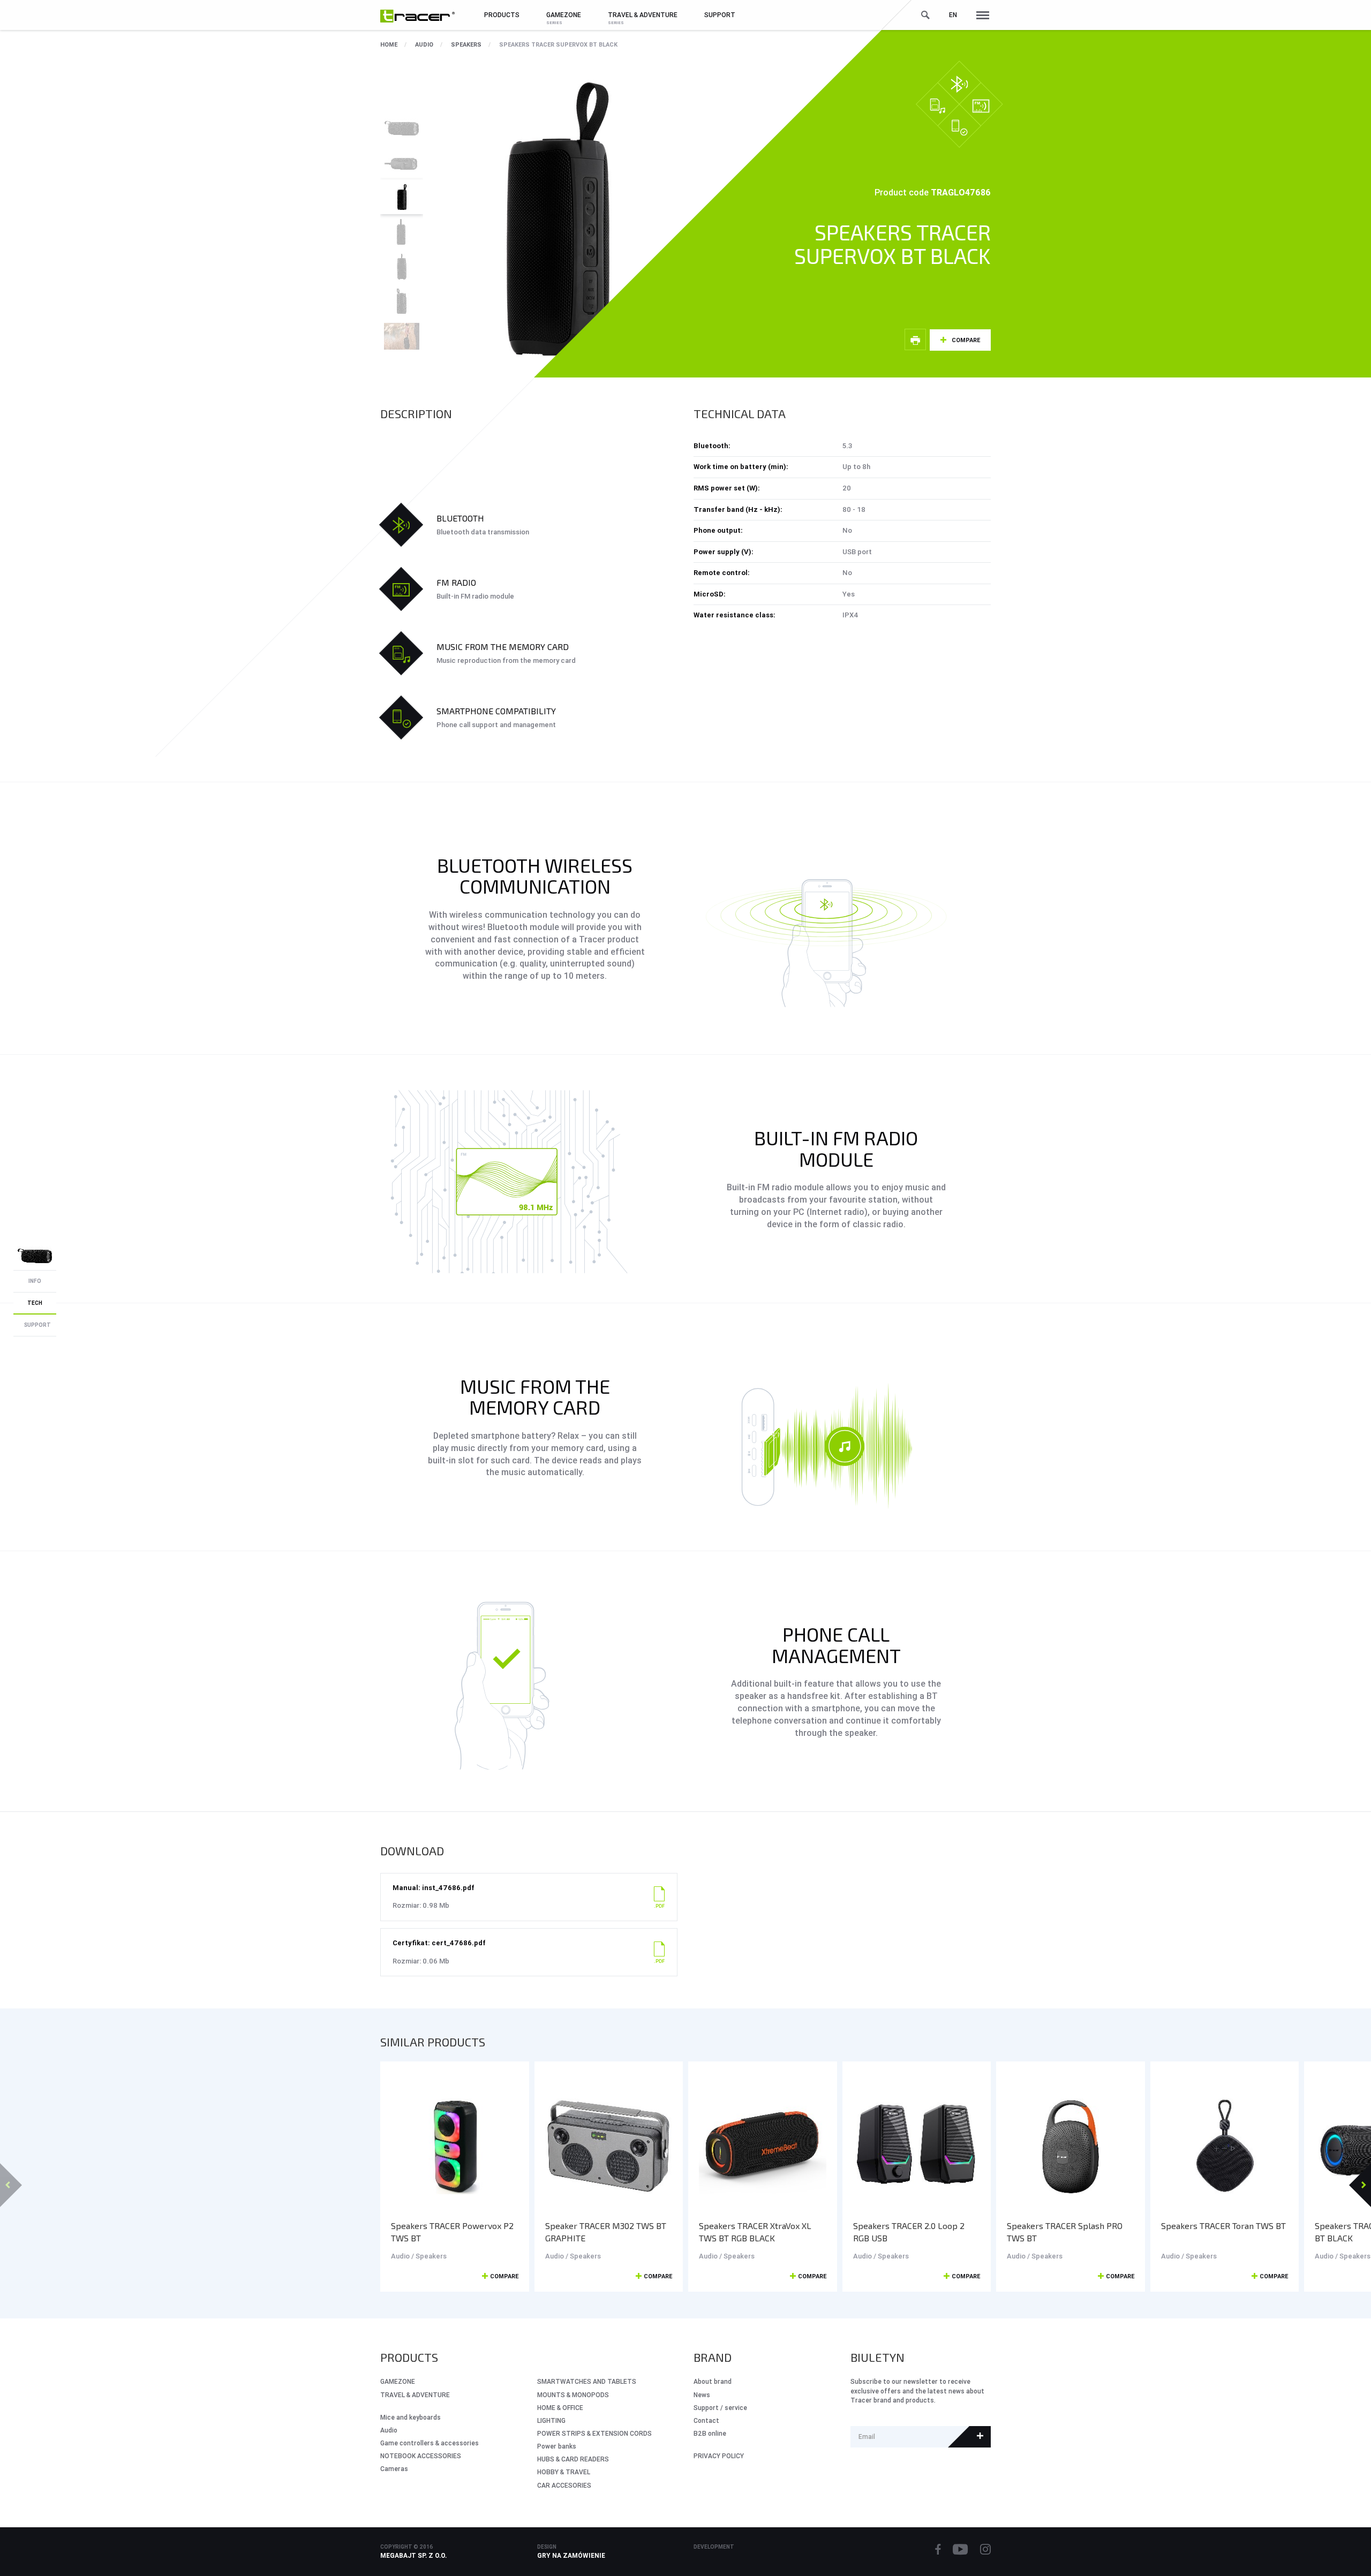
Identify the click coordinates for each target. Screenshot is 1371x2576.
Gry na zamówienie (571, 2555)
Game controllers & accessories (430, 2443)
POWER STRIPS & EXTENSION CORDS (594, 2433)
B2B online (710, 2433)
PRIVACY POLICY (719, 2456)
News (702, 2395)
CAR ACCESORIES (564, 2485)
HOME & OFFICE (560, 2408)
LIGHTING (551, 2420)
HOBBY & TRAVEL (564, 2472)
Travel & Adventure (415, 2395)
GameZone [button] (564, 15)
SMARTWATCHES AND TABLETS (587, 2381)
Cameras (394, 2469)
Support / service (720, 2408)
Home (389, 44)
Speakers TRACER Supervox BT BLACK (558, 44)
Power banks (557, 2446)
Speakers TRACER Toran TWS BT (1223, 2226)
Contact (706, 2420)
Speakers (466, 44)
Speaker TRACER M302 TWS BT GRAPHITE (606, 2232)
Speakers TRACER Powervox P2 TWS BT (452, 2232)
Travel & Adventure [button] (643, 15)
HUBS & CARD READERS (573, 2459)
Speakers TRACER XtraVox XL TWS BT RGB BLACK (755, 2232)
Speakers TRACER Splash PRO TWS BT (1065, 2232)
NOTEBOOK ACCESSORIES (421, 2456)
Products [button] (502, 15)
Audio (424, 44)
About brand (713, 2381)
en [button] (953, 15)
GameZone (398, 2381)
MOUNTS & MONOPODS (573, 2395)
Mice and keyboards (410, 2417)
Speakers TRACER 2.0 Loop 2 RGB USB (909, 2232)
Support (720, 15)
